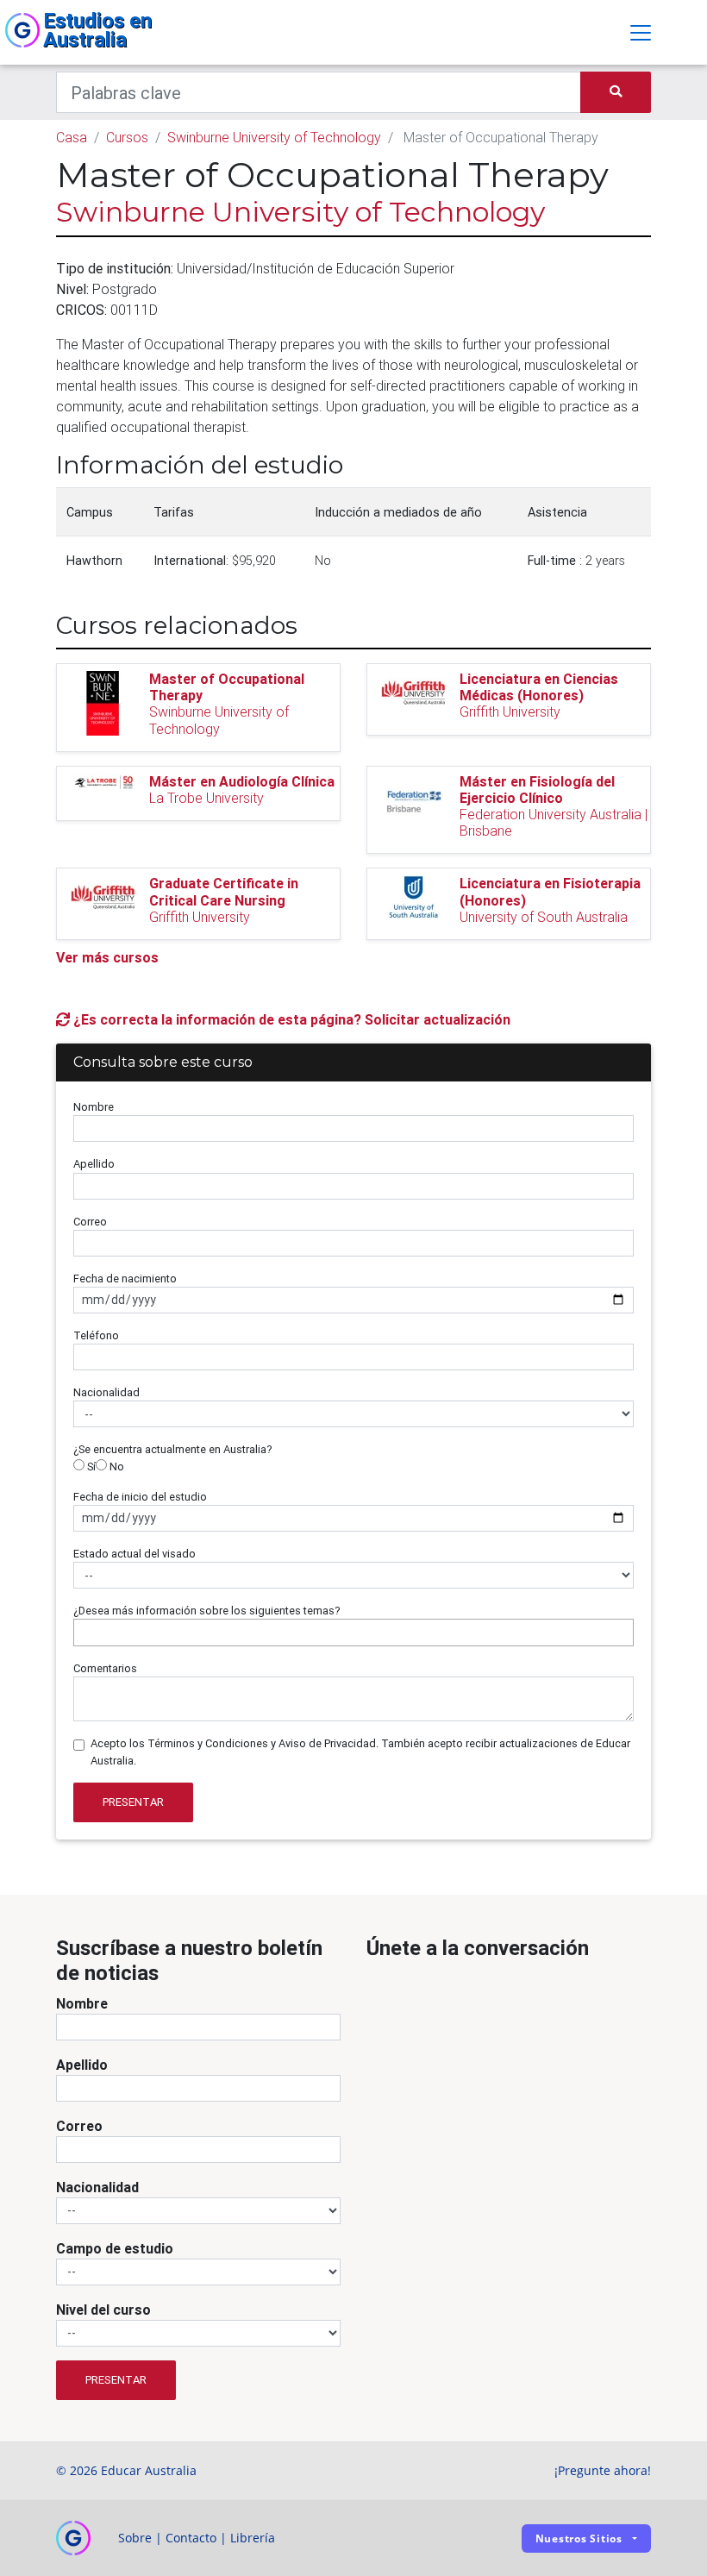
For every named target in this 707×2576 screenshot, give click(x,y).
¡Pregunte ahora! (603, 2470)
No (116, 1467)
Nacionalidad (106, 1392)
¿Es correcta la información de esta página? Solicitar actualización (290, 1019)
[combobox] (353, 1633)
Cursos (127, 137)
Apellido (94, 1164)
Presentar (133, 1802)
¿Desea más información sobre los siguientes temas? (207, 1611)
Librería (253, 2538)
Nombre (94, 1107)
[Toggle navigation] (641, 33)
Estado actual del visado (135, 1554)
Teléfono (96, 1335)
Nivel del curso (103, 2310)
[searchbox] (83, 1632)
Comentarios (105, 1668)
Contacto (191, 2538)
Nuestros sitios (579, 2538)
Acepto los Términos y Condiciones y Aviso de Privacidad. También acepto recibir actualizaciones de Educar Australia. (360, 1752)
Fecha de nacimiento (125, 1279)
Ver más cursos (107, 957)
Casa (72, 137)
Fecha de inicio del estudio (140, 1497)
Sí (90, 1467)
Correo (90, 1222)
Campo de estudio (115, 2248)
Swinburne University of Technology (274, 137)
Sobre (135, 2538)
